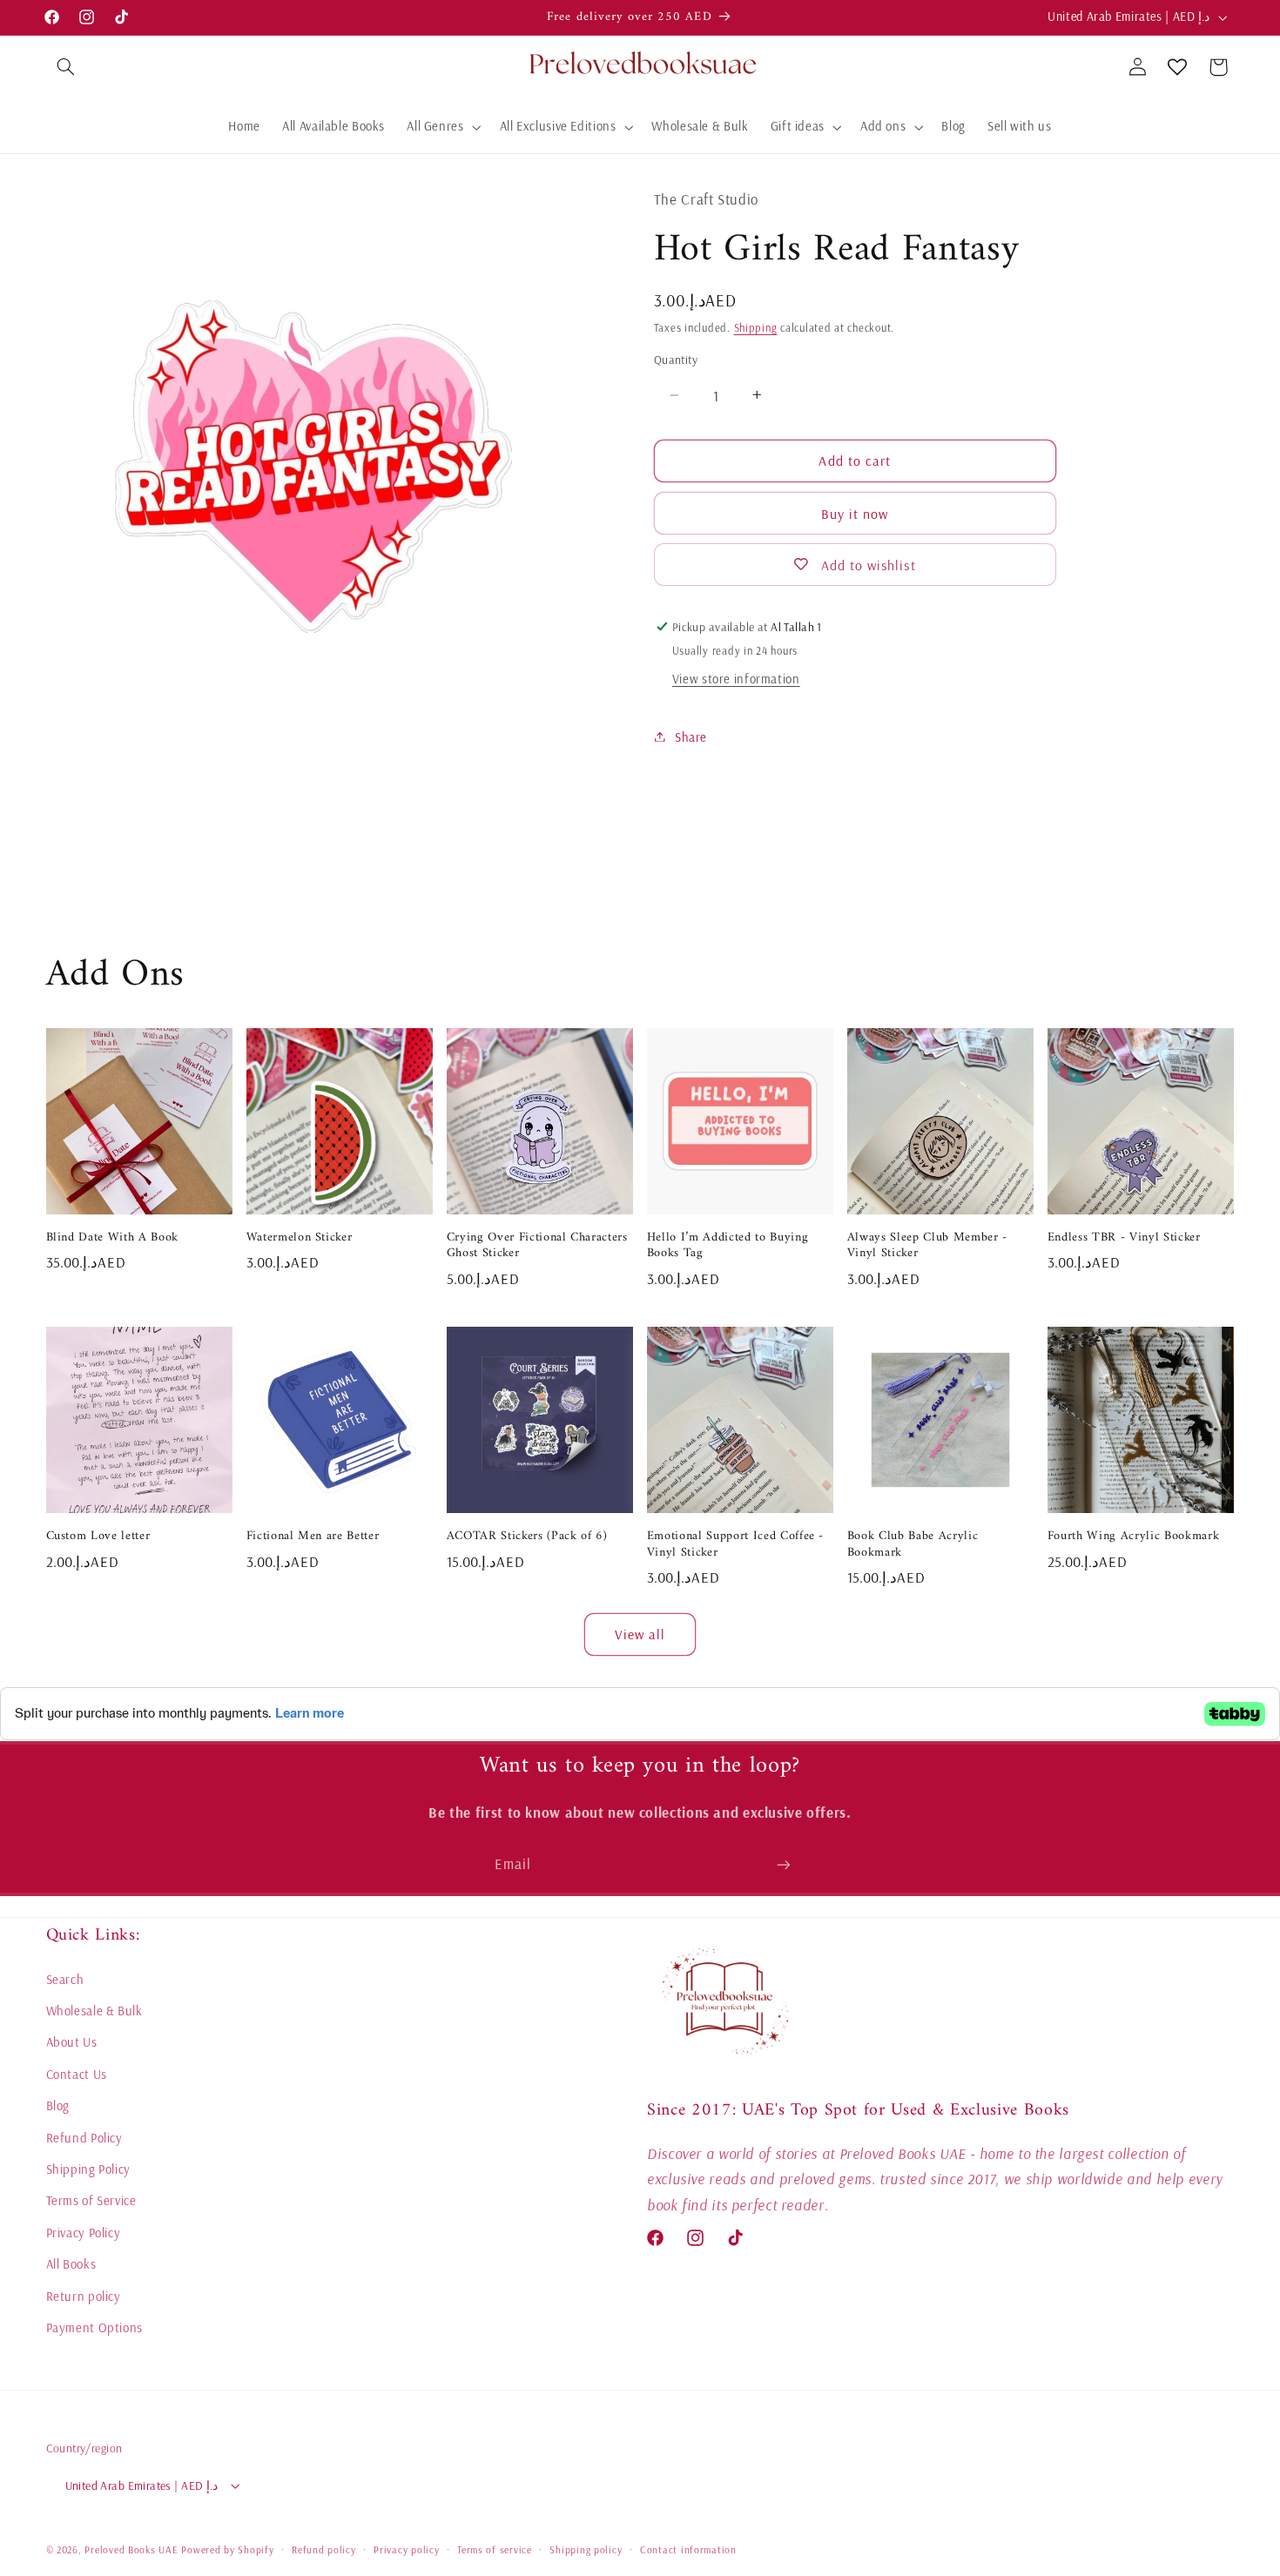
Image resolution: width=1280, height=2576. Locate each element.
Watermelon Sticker (300, 1238)
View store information (736, 678)
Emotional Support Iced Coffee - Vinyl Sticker (735, 1545)
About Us (72, 2043)
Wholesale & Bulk (94, 2011)
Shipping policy (586, 2549)
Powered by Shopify (227, 2549)
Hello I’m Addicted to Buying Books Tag (728, 1246)
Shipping (756, 327)
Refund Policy (84, 2138)
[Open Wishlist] (1177, 67)
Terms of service (495, 2549)
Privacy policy (406, 2549)
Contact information (688, 2549)
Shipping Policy (88, 2169)
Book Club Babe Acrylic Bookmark (913, 1545)
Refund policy (324, 2549)
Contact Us (77, 2074)
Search (65, 1979)
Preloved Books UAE (131, 2549)
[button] (66, 67)
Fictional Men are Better (313, 1537)
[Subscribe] (784, 1864)
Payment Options (94, 2327)
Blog (58, 2105)
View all (640, 1634)
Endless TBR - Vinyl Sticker (1124, 1238)
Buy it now (855, 513)
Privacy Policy (84, 2233)
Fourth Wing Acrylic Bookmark (1133, 1537)
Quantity (676, 359)
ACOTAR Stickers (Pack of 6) (527, 1537)
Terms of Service (91, 2201)
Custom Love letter (98, 1537)
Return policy (84, 2296)
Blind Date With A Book (113, 1238)
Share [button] (691, 736)
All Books (71, 2264)
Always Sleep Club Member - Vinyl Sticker (927, 1246)
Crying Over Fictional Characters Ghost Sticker (537, 1246)
